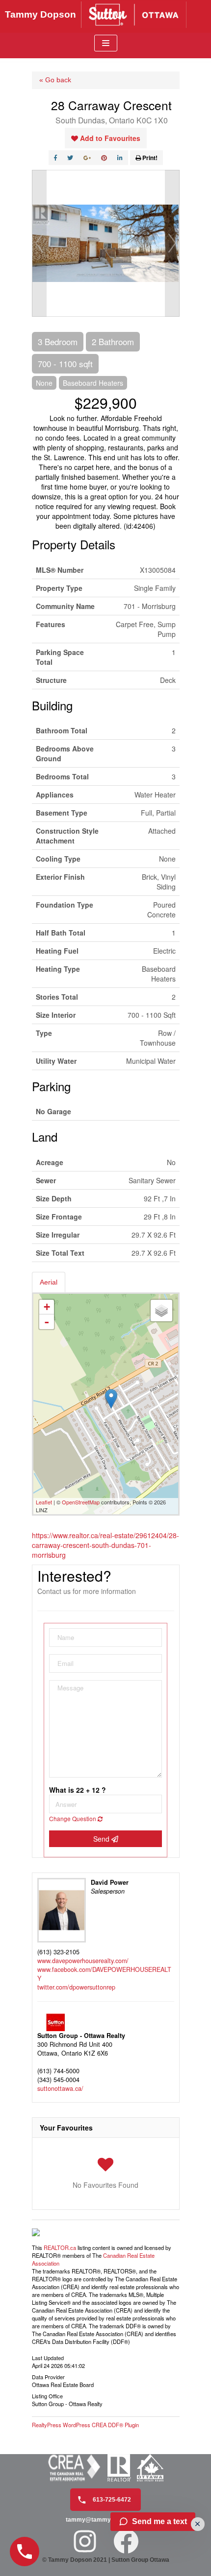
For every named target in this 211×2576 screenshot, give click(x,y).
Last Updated (48, 2357)
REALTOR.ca (60, 2248)
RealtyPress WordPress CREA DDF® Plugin (85, 2425)
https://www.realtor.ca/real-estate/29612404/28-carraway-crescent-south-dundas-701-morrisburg (105, 1545)
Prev (39, 243)
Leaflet (44, 1502)
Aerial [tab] (49, 1282)
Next (172, 243)
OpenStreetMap (81, 1502)
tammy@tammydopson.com (105, 2520)
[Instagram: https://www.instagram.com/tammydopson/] (85, 2541)
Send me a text (159, 2521)
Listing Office (47, 2395)
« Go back (55, 80)
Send (102, 1839)
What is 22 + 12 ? (78, 1790)
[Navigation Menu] (106, 43)
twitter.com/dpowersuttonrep (76, 1987)
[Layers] (161, 1311)
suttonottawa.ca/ (60, 2088)
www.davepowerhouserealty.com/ (83, 1961)
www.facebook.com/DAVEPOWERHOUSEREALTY (104, 1974)
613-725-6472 (111, 2500)
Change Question (73, 1818)
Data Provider (48, 2376)
